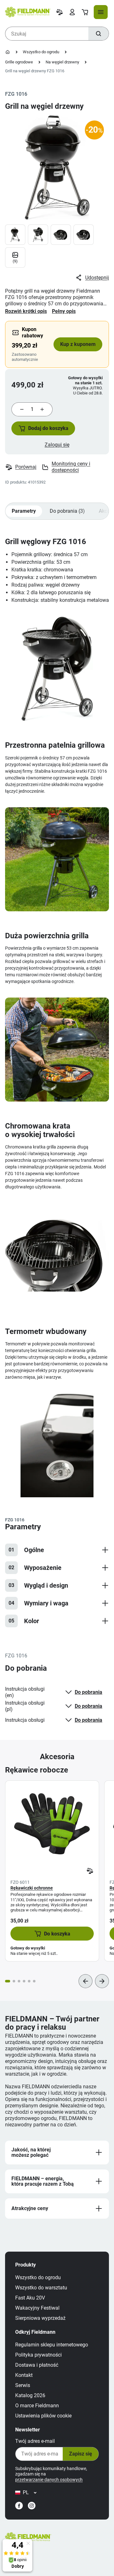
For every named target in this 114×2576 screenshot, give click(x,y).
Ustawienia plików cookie (43, 2416)
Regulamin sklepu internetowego (52, 2345)
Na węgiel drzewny (62, 62)
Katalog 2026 (30, 2395)
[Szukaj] (98, 34)
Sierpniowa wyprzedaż (40, 2318)
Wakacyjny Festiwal (37, 2308)
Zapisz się (81, 2454)
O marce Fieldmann (37, 2406)
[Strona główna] (8, 52)
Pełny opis (64, 311)
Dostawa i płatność (37, 2365)
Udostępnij (97, 278)
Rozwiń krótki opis (26, 311)
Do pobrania (89, 1692)
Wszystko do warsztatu (41, 2288)
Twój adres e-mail (35, 2441)
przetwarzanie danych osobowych (49, 2480)
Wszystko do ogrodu (41, 52)
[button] (43, 428)
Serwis (23, 2385)
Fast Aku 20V (30, 2298)
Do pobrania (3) (67, 511)
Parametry (24, 511)
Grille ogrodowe (19, 62)
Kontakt (24, 2375)
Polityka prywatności (38, 2355)
